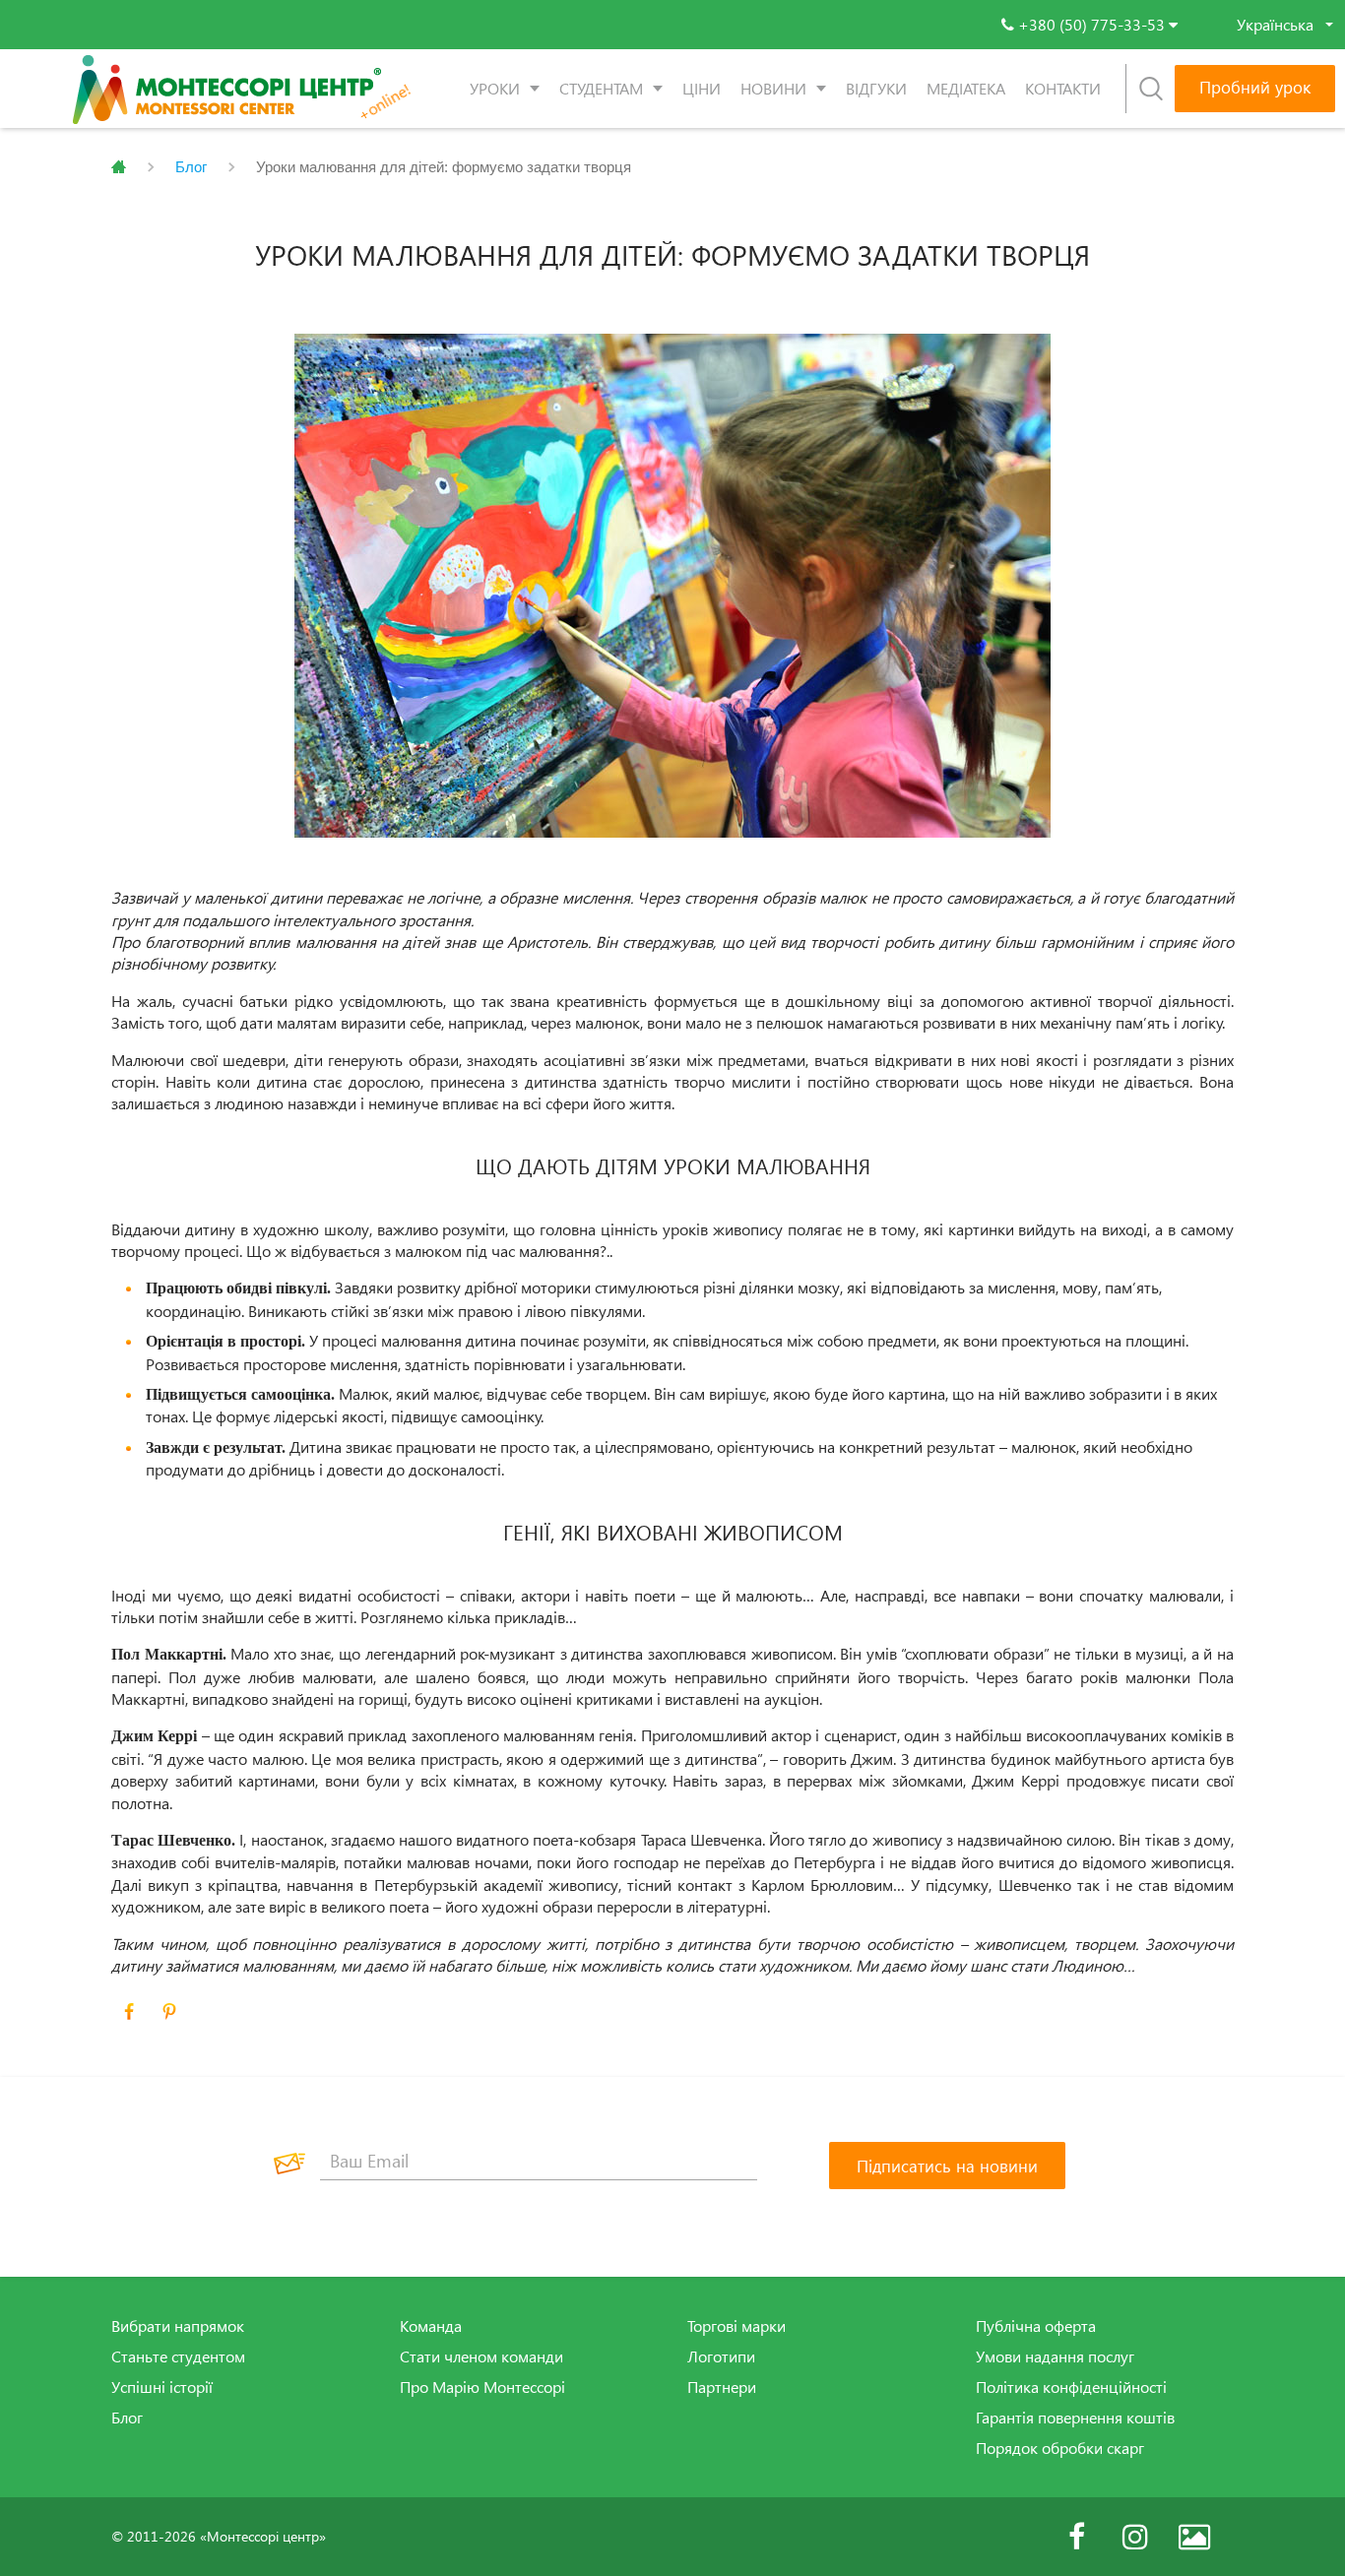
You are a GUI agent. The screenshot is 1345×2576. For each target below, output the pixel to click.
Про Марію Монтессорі (482, 2387)
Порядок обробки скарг (1060, 2448)
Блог (191, 167)
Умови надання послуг (1055, 2356)
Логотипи (721, 2356)
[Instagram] (1135, 2537)
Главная (119, 167)
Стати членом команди (481, 2356)
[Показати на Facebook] (129, 2012)
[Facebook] (1076, 2537)
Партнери (722, 2387)
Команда (431, 2326)
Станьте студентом (178, 2356)
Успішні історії (162, 2387)
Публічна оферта (1036, 2326)
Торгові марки (737, 2326)
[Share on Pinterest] (169, 2012)
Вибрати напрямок (178, 2326)
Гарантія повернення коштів (1075, 2418)
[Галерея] (1194, 2537)
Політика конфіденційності (1071, 2387)
